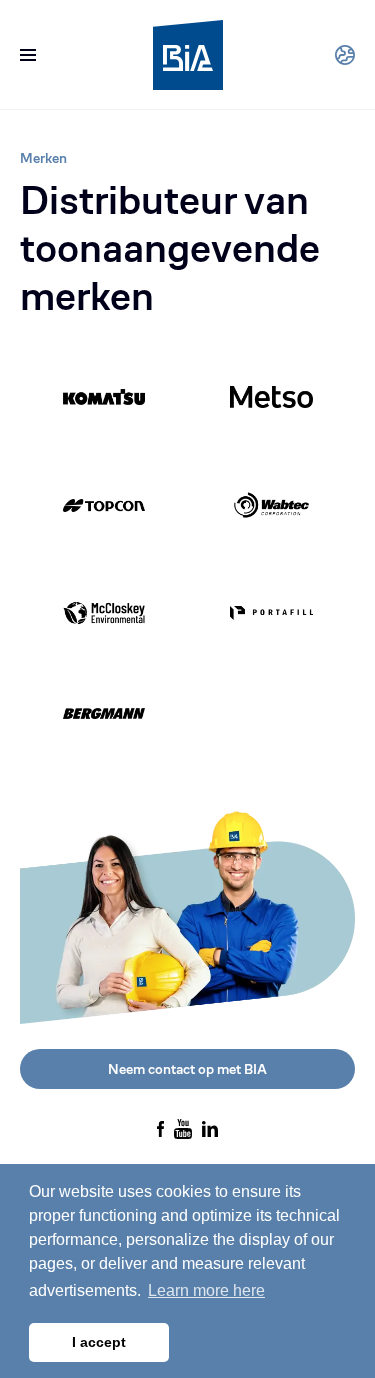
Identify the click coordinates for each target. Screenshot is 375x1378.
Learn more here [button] (206, 1290)
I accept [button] (99, 1342)
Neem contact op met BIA (187, 1069)
